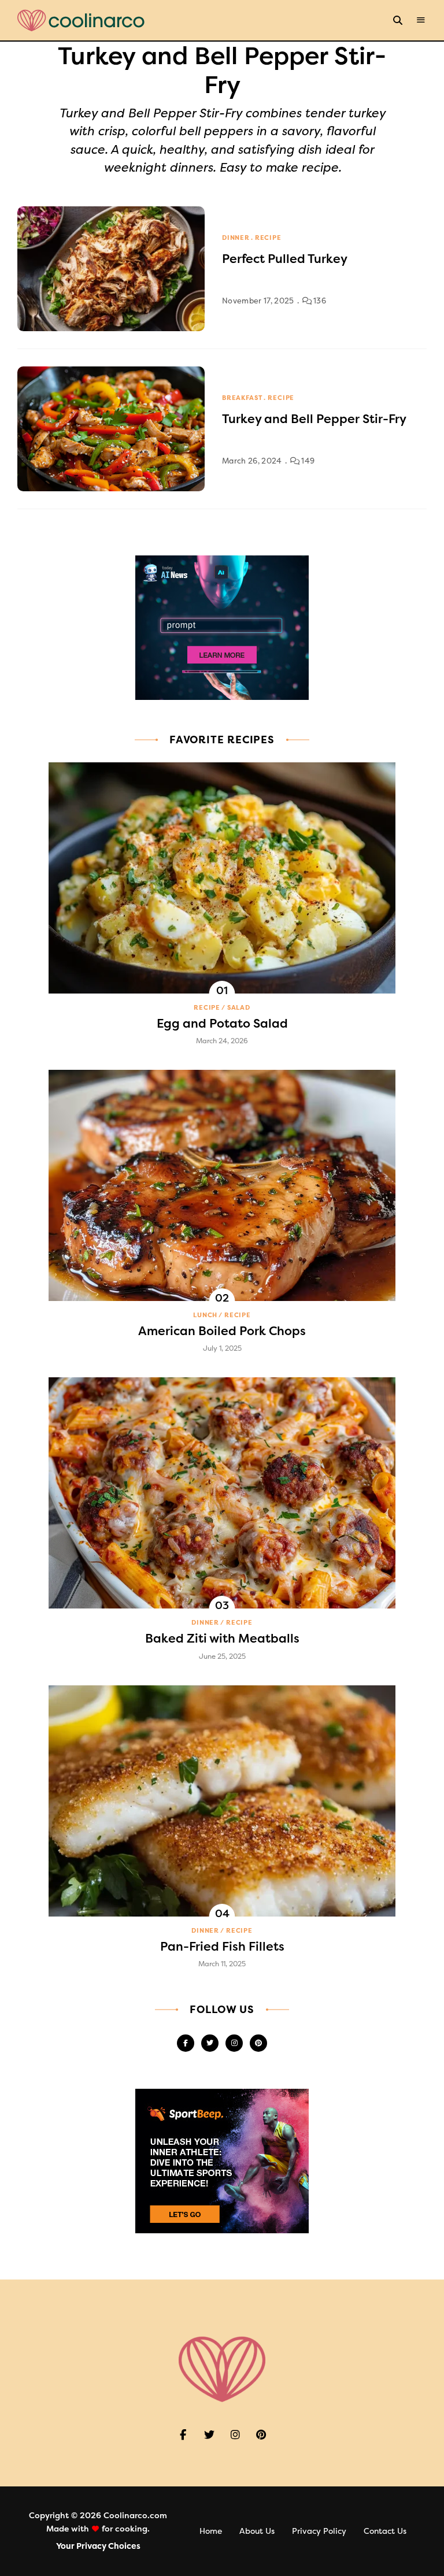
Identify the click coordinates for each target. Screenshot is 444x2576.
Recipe (268, 238)
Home (211, 2531)
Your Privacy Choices (98, 2546)
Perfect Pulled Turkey (285, 259)
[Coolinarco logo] (81, 21)
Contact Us (385, 2531)
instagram (234, 2043)
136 (319, 301)
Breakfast (242, 398)
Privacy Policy (319, 2531)
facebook (186, 2043)
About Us (257, 2531)
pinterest (258, 2043)
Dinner (236, 238)
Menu (421, 20)
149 (307, 461)
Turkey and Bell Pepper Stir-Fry (314, 419)
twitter (210, 2043)
